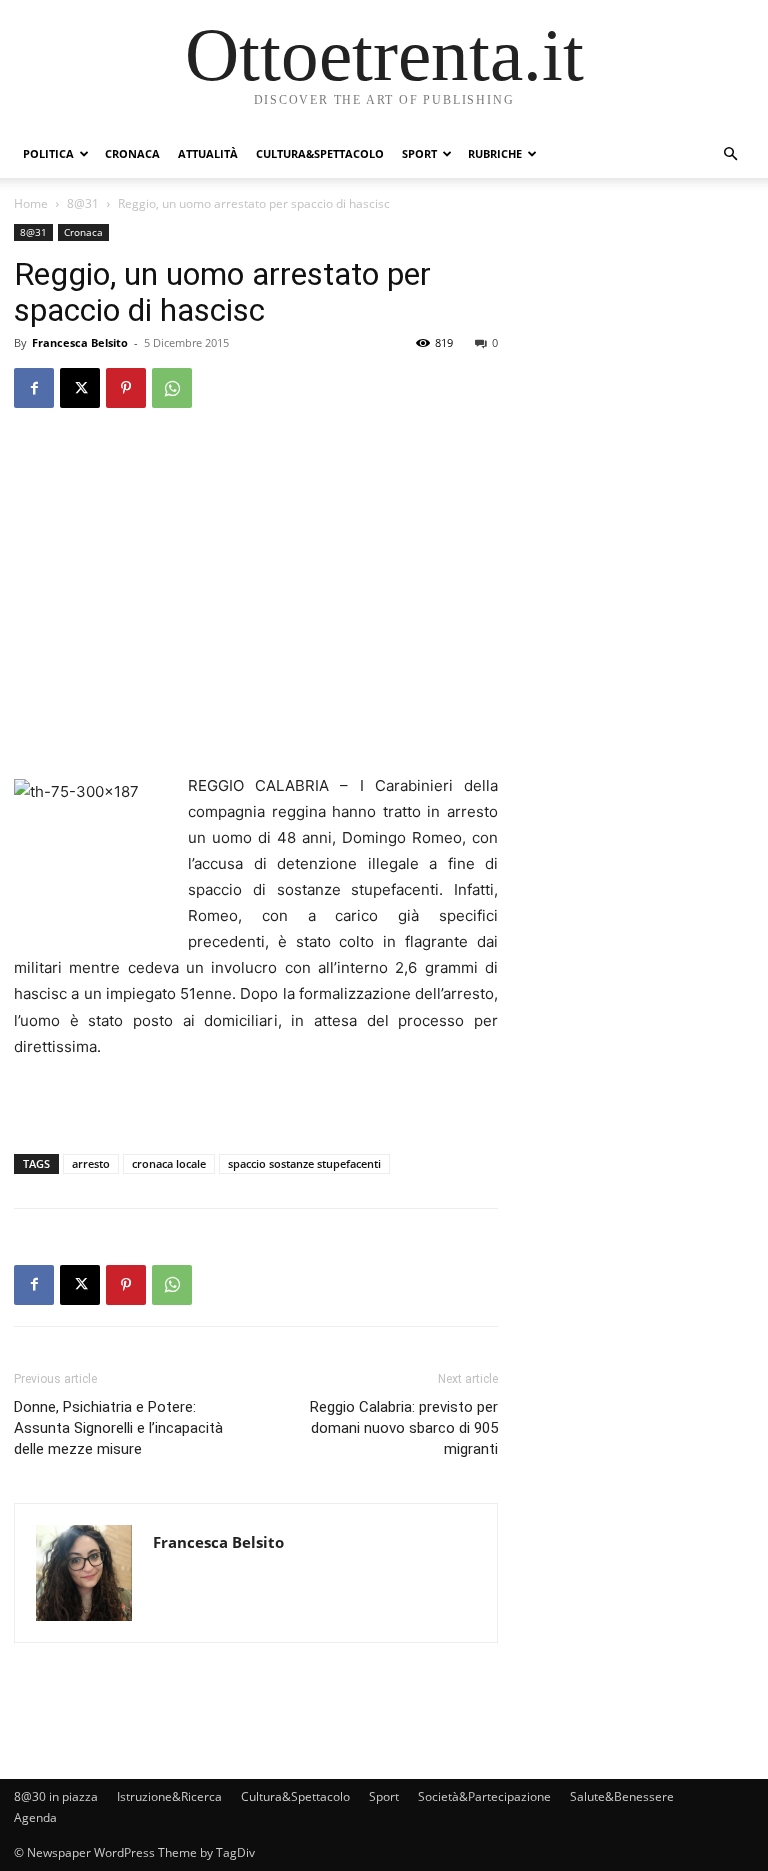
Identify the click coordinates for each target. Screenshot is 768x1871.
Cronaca (132, 153)
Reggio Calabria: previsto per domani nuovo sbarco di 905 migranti (404, 1428)
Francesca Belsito (80, 342)
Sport (419, 153)
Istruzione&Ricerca (169, 1796)
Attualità (208, 153)
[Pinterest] (126, 388)
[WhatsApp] (172, 388)
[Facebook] (34, 388)
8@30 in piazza (56, 1796)
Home (31, 203)
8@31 (83, 203)
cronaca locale (169, 1163)
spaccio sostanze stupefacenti (304, 1163)
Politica (48, 153)
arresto (91, 1163)
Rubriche (495, 153)
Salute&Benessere (622, 1796)
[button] (730, 154)
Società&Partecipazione (484, 1796)
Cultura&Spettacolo (320, 153)
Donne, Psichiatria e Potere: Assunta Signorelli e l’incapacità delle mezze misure (118, 1428)
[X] (80, 388)
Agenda (35, 1817)
